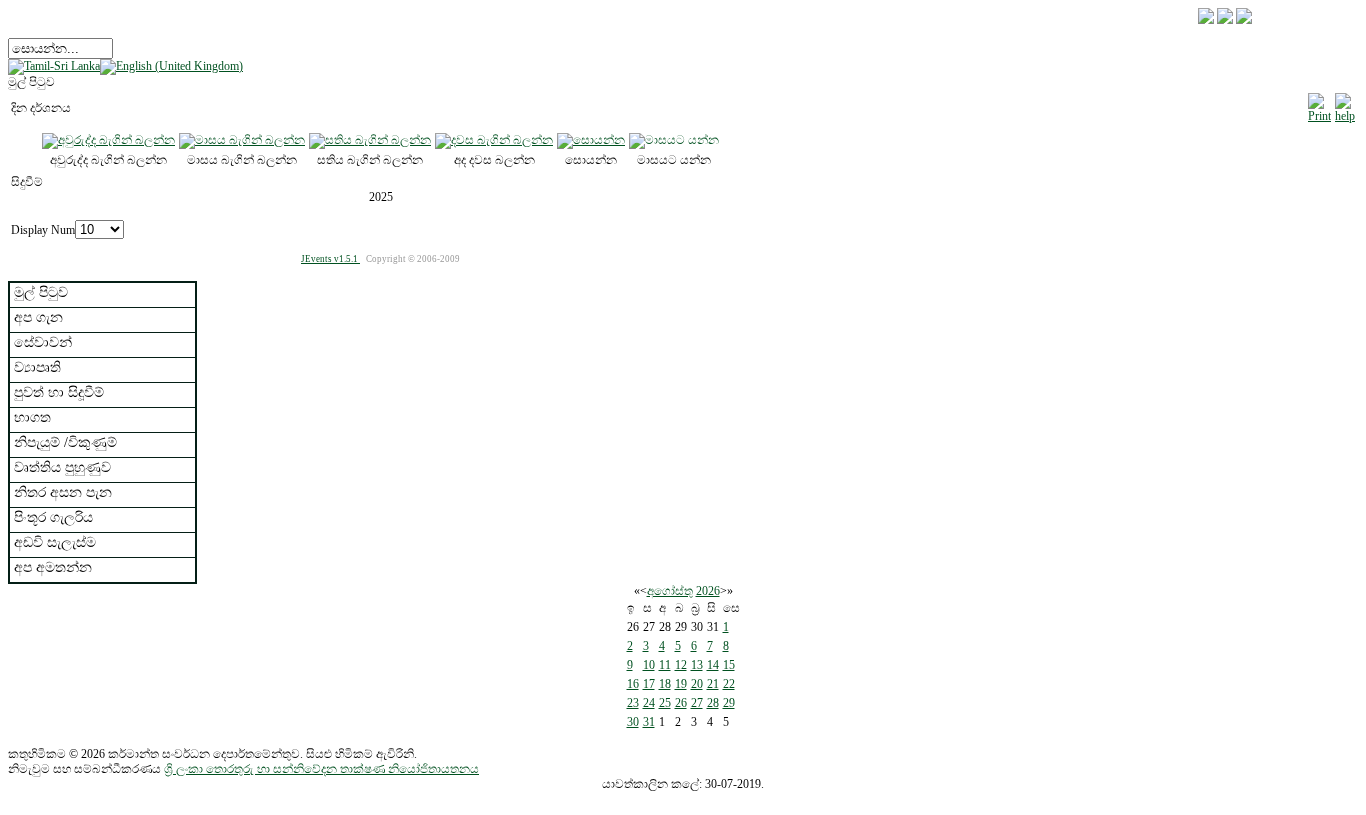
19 (681, 684)
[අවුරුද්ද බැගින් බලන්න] (108, 140)
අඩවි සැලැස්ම (55, 542)
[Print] (1319, 105)
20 (697, 684)
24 (649, 703)
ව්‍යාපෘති (37, 367)
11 (665, 665)
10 (649, 665)
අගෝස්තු (670, 591)
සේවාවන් (43, 342)
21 (713, 684)
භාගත (32, 417)
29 (729, 703)
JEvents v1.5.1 (330, 259)
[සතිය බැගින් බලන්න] (370, 140)
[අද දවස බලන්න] (494, 140)
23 (633, 703)
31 (649, 722)
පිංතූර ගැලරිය (53, 517)
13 (697, 665)
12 (681, 665)
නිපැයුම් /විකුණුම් (65, 442)
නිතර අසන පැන (63, 492)
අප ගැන (38, 317)
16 (633, 684)
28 (713, 703)
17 (649, 684)
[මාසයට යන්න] (674, 140)
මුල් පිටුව (41, 292)
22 (729, 684)
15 (729, 665)
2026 (708, 591)
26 (681, 703)
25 (665, 703)
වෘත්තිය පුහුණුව (62, 467)
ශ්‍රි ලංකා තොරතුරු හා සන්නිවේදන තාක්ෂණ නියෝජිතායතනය (321, 769)
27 (697, 703)
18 (665, 684)
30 (633, 722)
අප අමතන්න (53, 567)
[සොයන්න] (591, 140)
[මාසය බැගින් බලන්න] (242, 140)
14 (713, 665)
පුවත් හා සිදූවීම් (59, 392)
